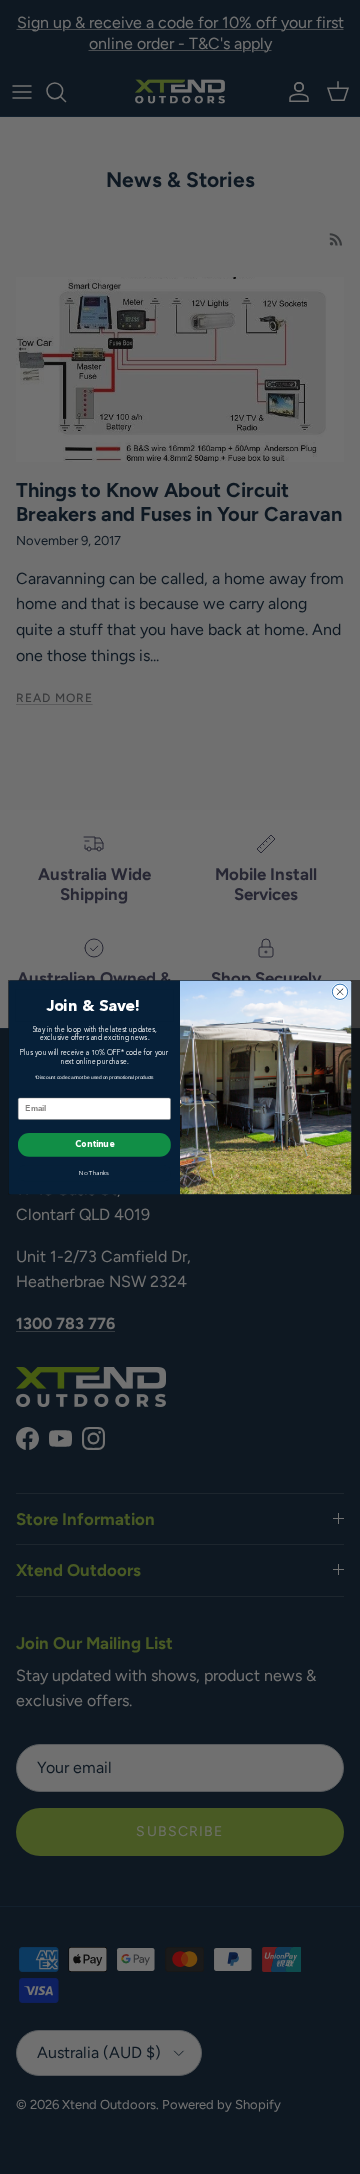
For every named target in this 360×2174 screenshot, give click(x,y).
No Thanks (94, 1173)
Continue (94, 1144)
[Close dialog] (339, 991)
